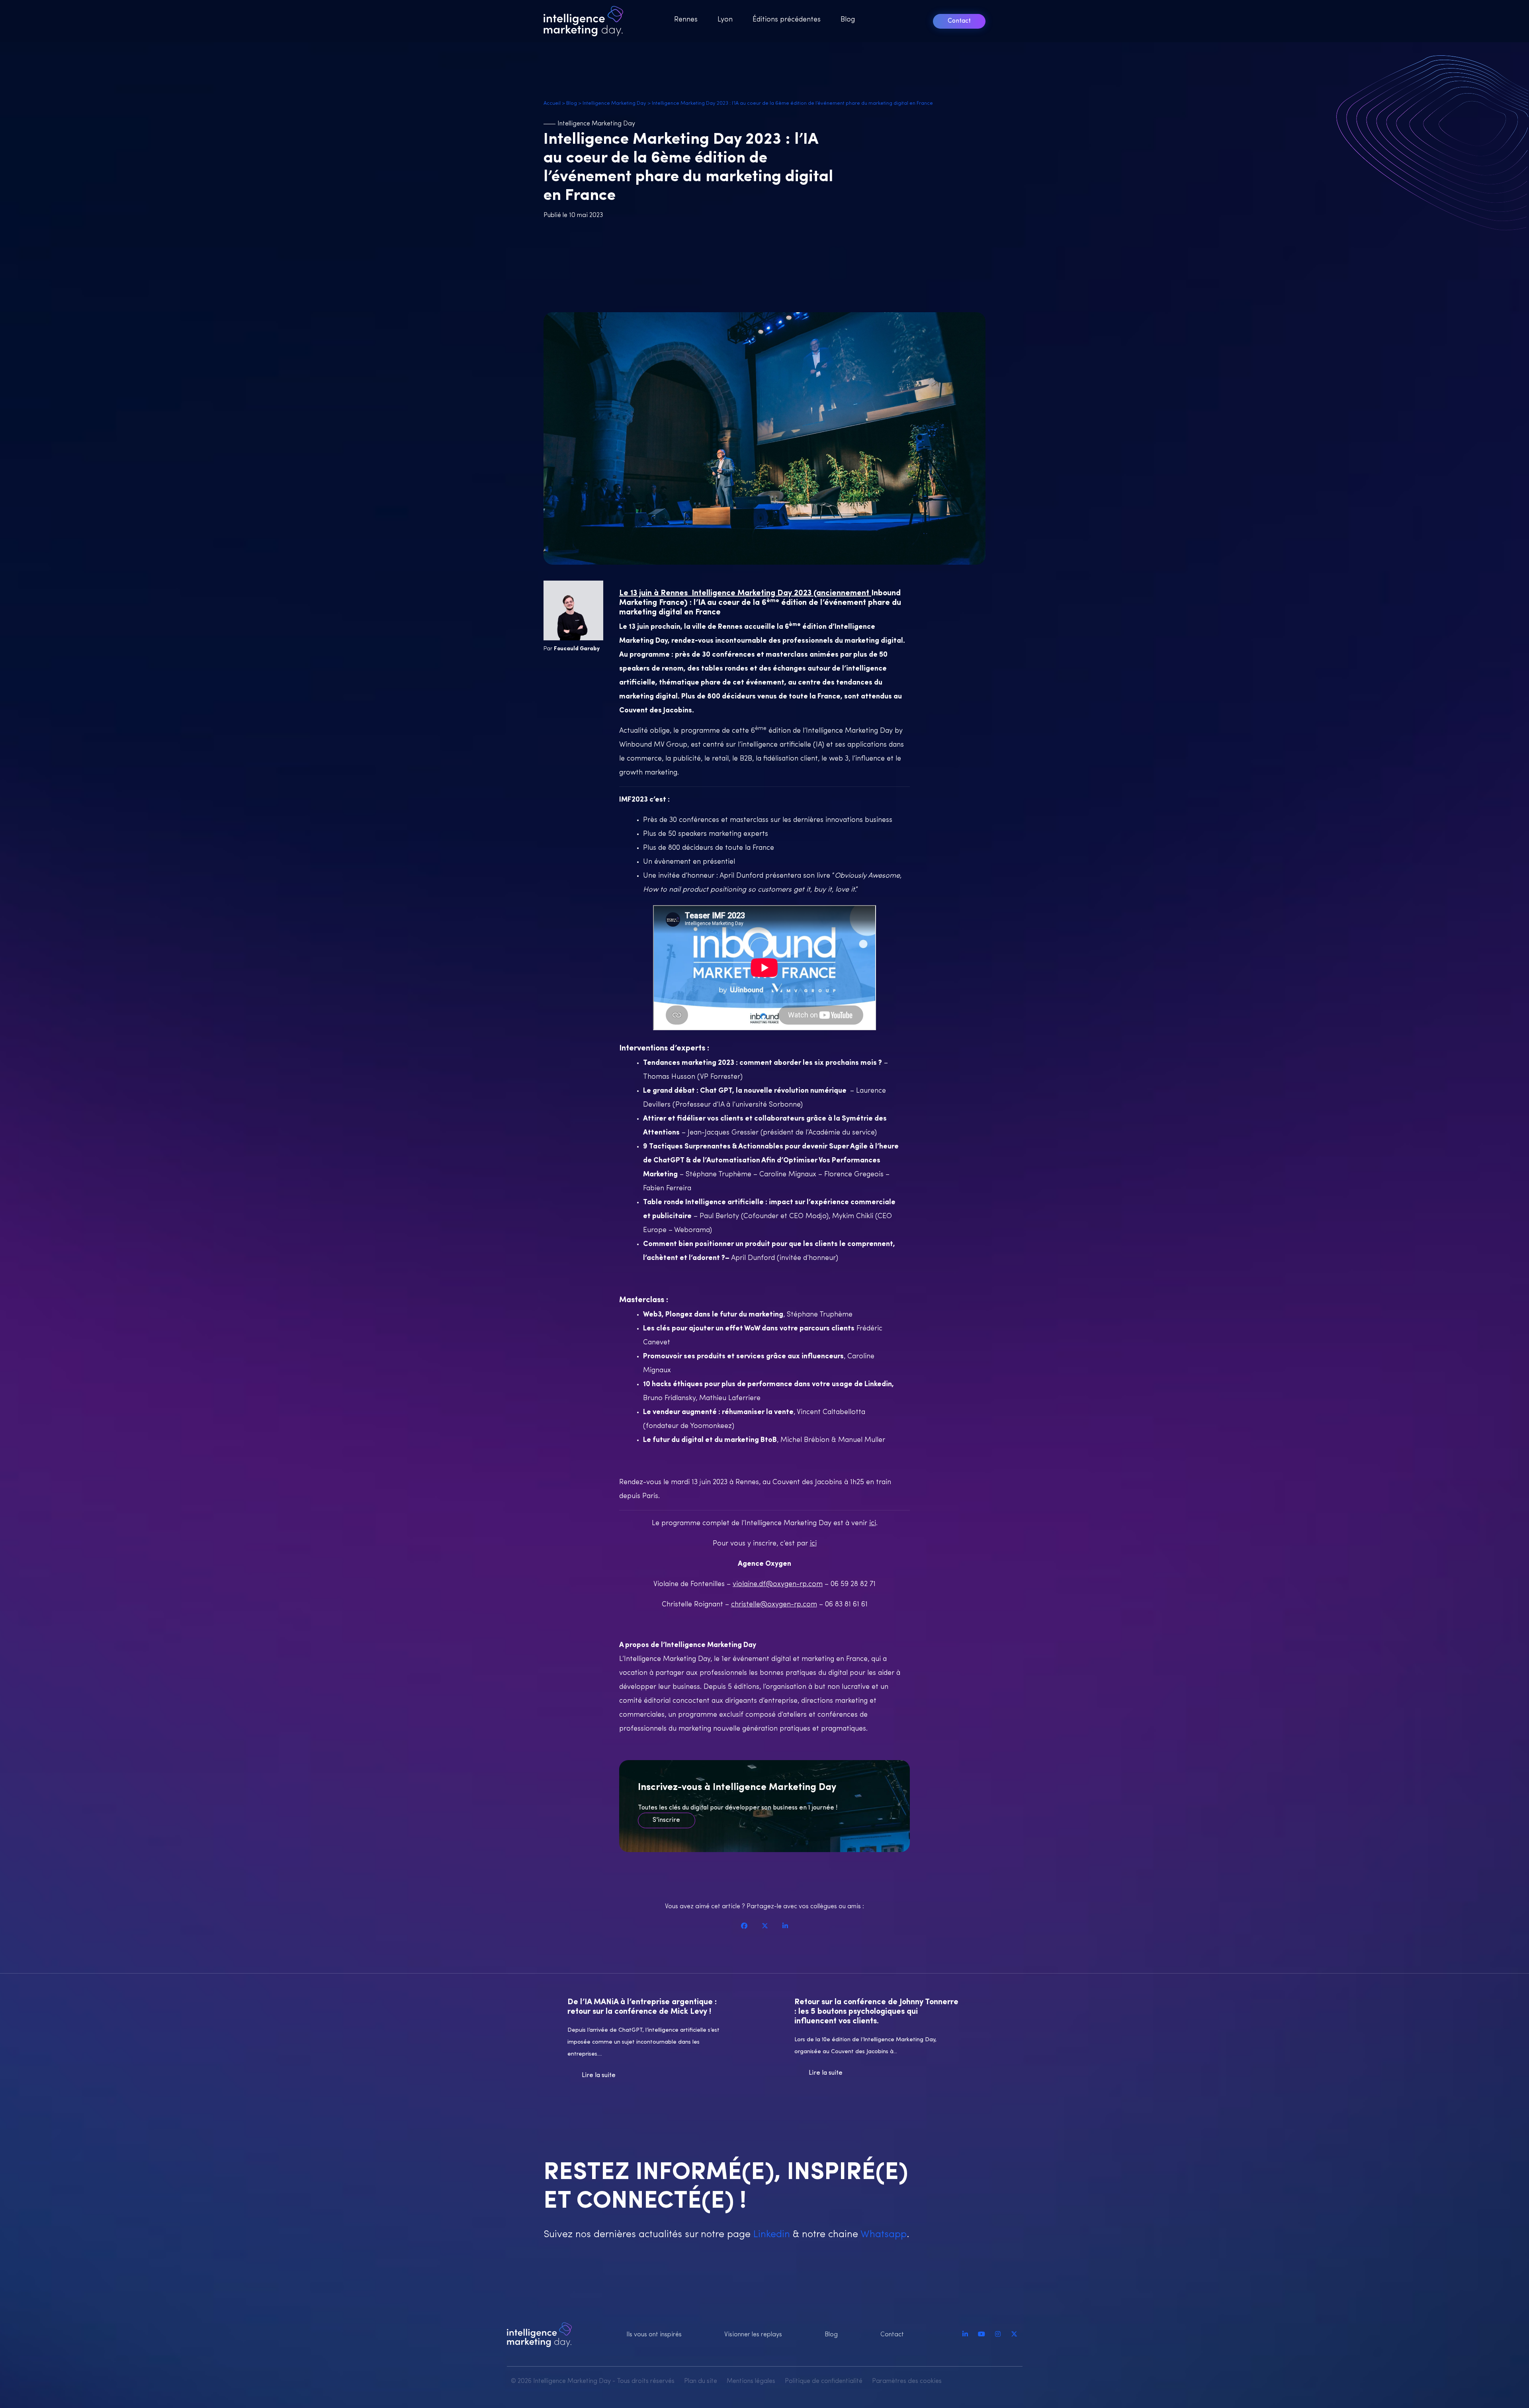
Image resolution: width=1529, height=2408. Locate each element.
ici (873, 1524)
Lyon (725, 20)
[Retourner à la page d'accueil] (586, 21)
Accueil (552, 103)
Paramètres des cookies (907, 2381)
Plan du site (701, 2381)
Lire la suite (599, 2075)
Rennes (686, 20)
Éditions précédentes (787, 20)
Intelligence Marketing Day (614, 103)
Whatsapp (882, 2235)
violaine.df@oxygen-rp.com (778, 1584)
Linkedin (770, 2235)
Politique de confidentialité (824, 2381)
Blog (848, 20)
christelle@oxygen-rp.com (774, 1605)
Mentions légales (751, 2381)
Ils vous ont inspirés (654, 2335)
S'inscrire (666, 1820)
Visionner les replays (753, 2335)
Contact (959, 21)
